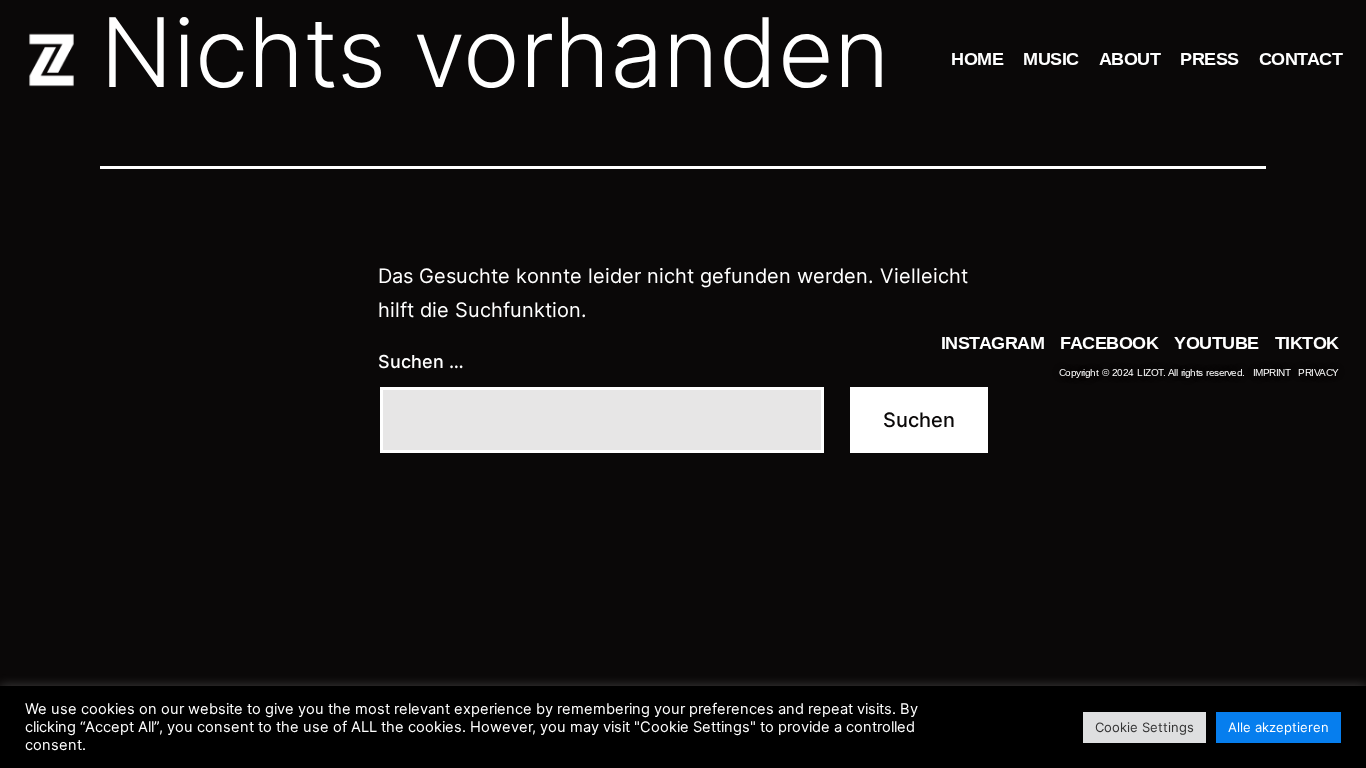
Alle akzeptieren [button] (1278, 727)
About (1130, 59)
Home (977, 59)
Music (1051, 59)
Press (1209, 59)
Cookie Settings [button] (1144, 727)
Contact (1301, 59)
